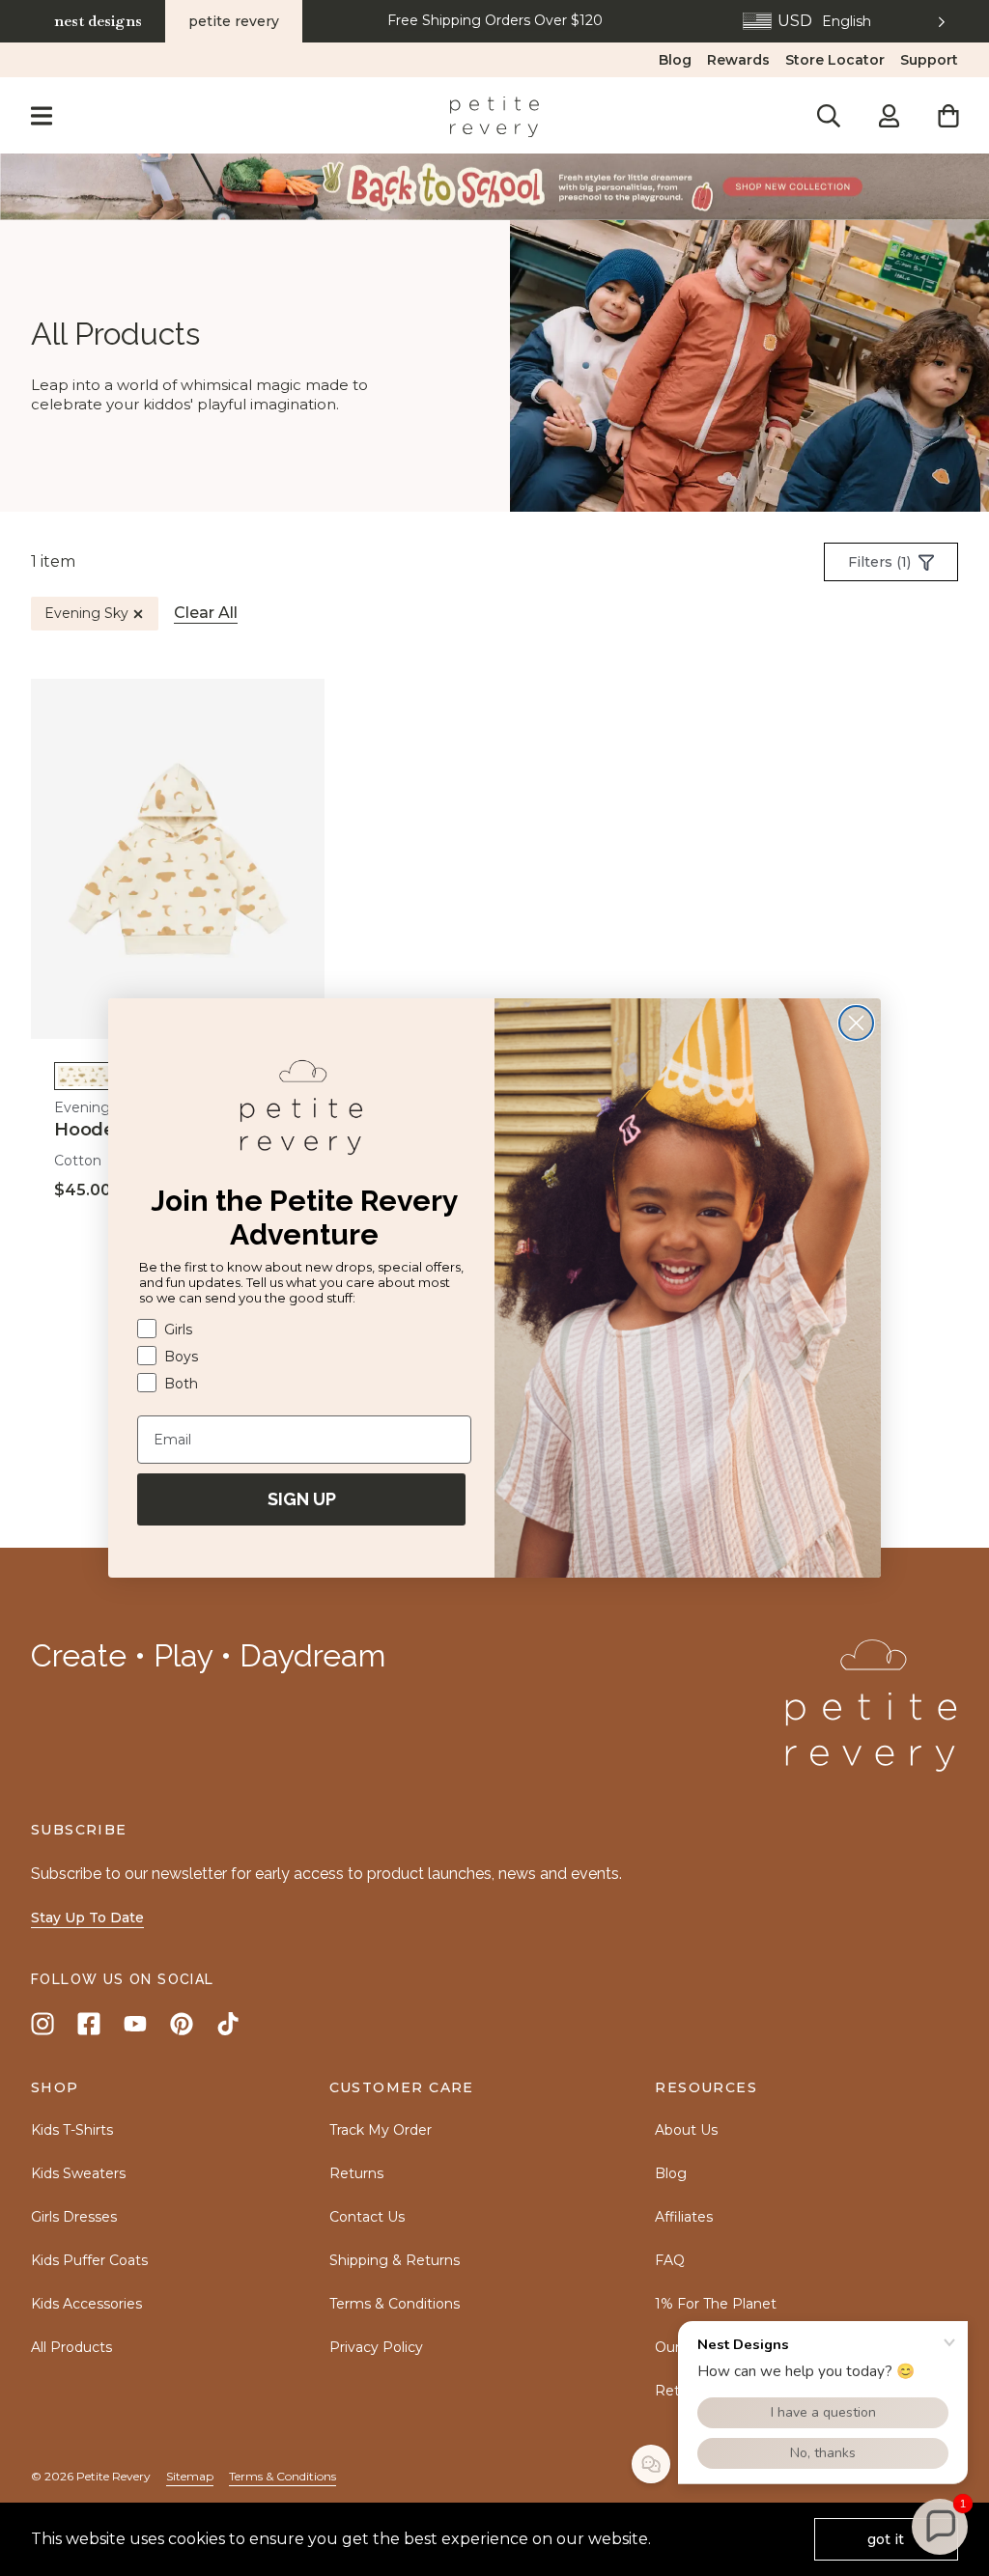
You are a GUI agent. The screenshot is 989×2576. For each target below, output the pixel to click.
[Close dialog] (856, 1023)
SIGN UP (302, 1499)
